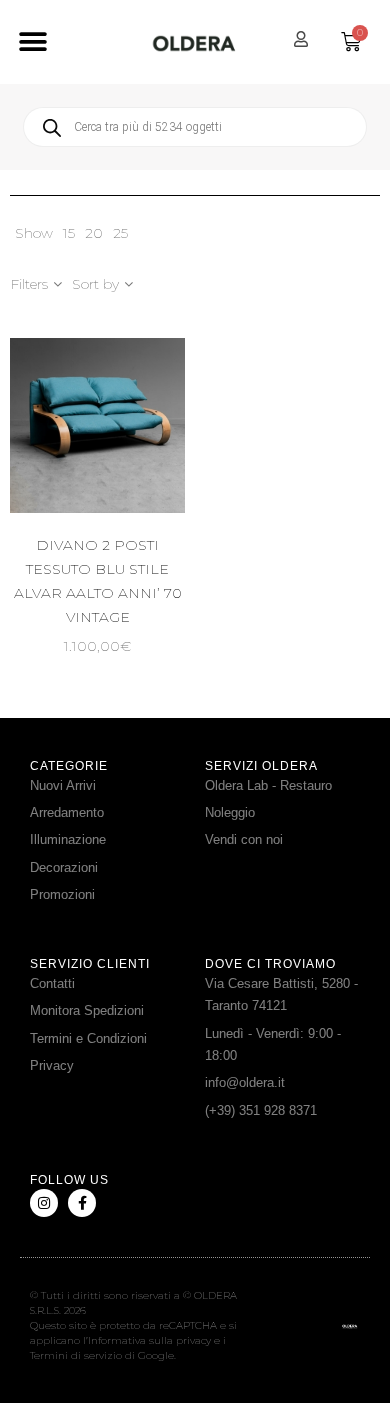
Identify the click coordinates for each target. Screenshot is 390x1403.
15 (69, 233)
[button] (32, 42)
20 (94, 233)
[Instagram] (44, 1203)
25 (120, 233)
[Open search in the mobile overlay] (195, 127)
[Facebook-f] (82, 1203)
